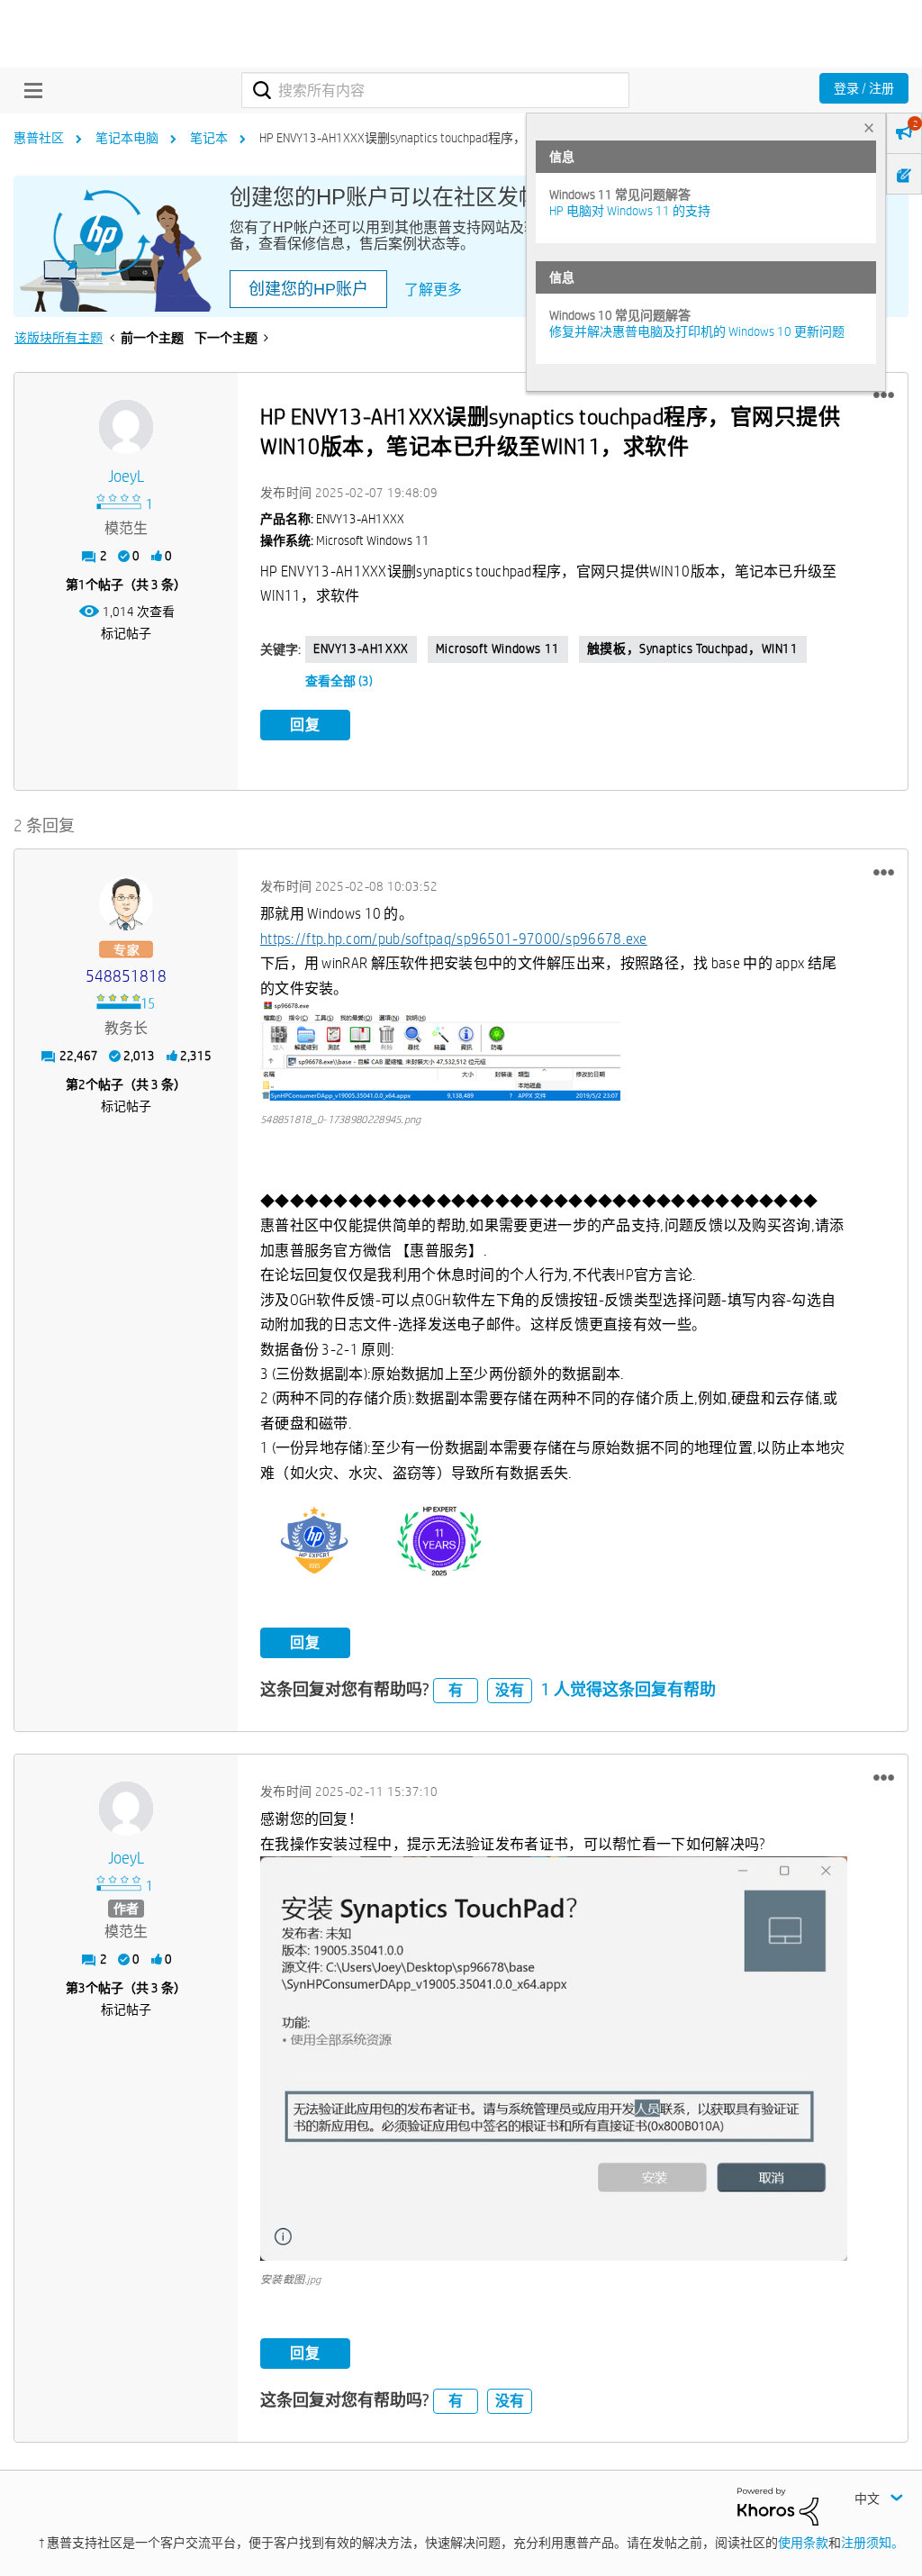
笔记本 (209, 138)
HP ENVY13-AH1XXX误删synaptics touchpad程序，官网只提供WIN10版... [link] (452, 138)
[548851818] (126, 903)
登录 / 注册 (864, 88)
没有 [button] (510, 1690)
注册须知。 (872, 2543)
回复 (305, 725)
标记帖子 (126, 633)
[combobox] (435, 90)
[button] (884, 395)
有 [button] (456, 1690)
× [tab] (869, 127)
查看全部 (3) (339, 681)
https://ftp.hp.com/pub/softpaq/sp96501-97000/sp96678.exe (454, 939)
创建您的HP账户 (308, 289)
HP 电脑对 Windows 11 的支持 (630, 211)
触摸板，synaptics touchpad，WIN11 (693, 649)
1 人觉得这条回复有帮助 (628, 1689)
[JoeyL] (126, 427)
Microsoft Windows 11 (498, 649)
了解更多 (433, 290)
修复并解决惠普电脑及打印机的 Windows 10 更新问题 (697, 331)
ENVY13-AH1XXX (361, 649)
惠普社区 (39, 138)
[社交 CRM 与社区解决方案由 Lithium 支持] (778, 2506)
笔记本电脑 (127, 138)
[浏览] (29, 90)
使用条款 (803, 2543)
